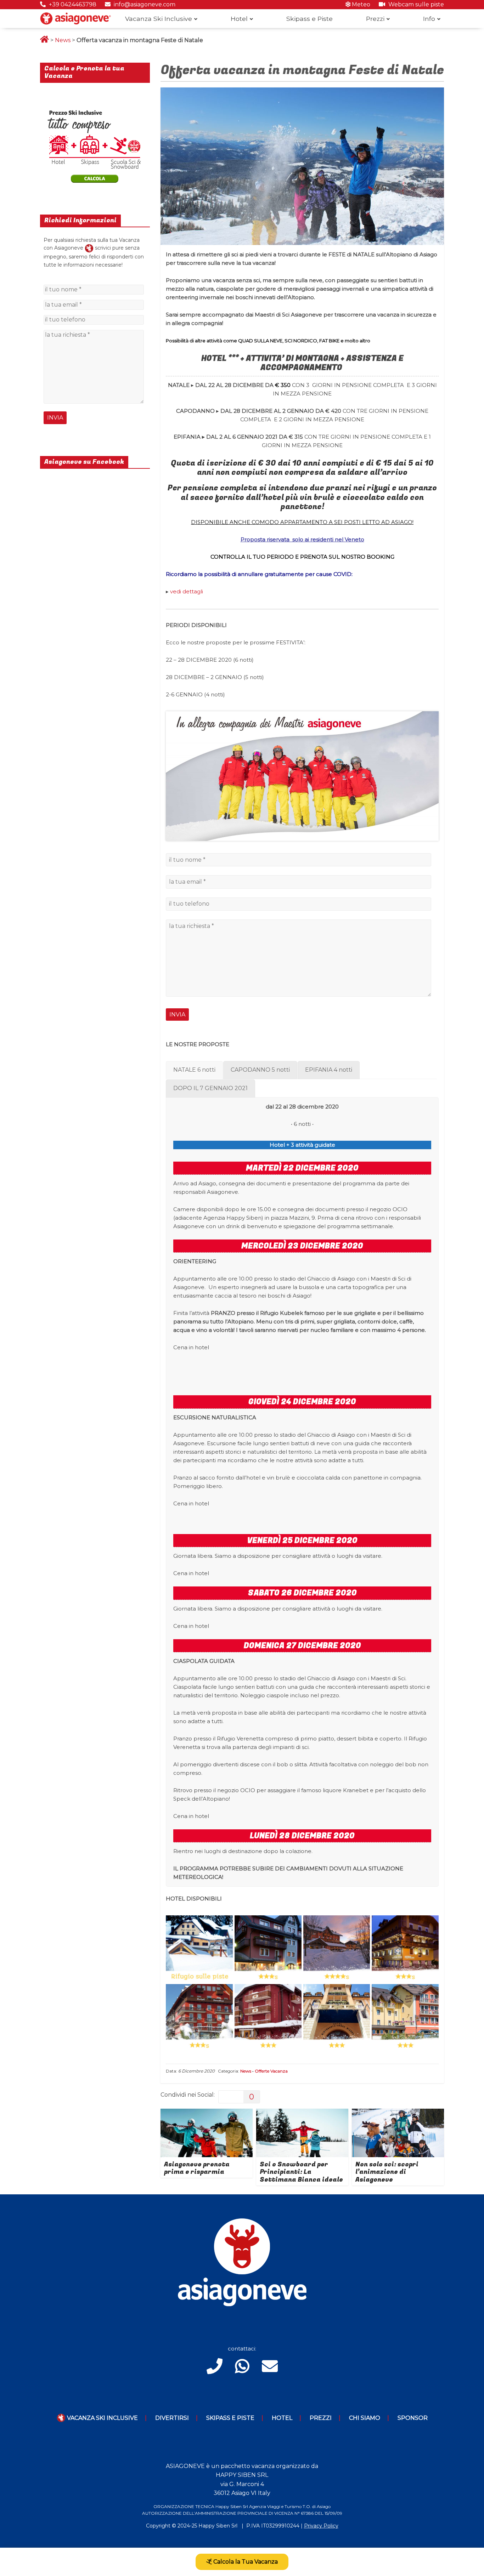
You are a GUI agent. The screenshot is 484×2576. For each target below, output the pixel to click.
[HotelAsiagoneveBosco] (268, 2018)
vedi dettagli (187, 591)
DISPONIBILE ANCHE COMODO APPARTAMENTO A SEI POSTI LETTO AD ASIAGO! (302, 522)
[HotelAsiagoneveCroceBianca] (337, 2018)
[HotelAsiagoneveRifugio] (199, 1949)
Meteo (360, 4)
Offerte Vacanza (271, 2071)
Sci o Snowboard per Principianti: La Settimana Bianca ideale (301, 2172)
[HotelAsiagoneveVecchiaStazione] (268, 1949)
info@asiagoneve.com (144, 4)
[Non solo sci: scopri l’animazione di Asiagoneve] (398, 2113)
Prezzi (375, 19)
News (63, 40)
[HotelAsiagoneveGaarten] (337, 1949)
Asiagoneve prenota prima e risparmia (197, 2168)
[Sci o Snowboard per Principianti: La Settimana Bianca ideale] (302, 2113)
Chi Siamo (365, 2418)
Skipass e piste (230, 2418)
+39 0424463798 (72, 4)
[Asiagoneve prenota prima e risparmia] (207, 2113)
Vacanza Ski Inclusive (159, 19)
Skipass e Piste (309, 19)
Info (429, 19)
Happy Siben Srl (218, 2526)
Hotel (239, 19)
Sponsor (413, 2418)
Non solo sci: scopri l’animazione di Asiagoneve (387, 2172)
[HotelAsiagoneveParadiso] (199, 2018)
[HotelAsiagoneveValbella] (405, 2018)
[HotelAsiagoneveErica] (405, 1949)
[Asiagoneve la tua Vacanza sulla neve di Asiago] (89, 248)
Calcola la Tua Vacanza (245, 2562)
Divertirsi (172, 2418)
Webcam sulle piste (415, 4)
